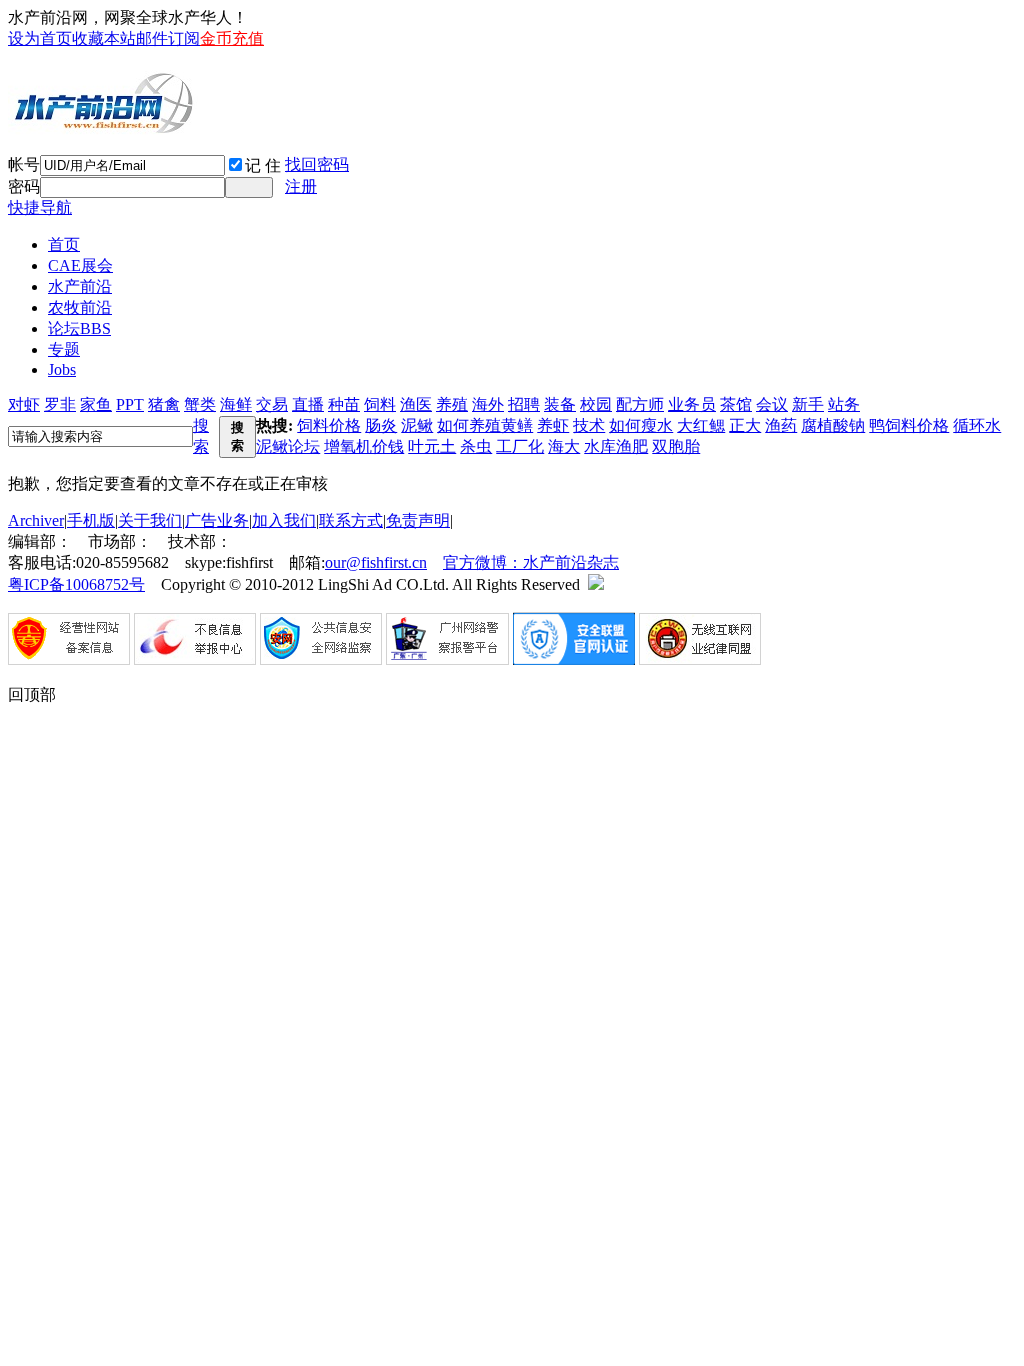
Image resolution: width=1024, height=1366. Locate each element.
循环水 (977, 425)
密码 (24, 186)
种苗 (344, 404)
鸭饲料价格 (909, 425)
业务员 (692, 404)
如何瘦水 (641, 425)
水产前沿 (80, 286)
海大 (564, 446)
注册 (301, 186)
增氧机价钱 (364, 446)
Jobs (62, 369)
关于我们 (150, 520)
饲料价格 (329, 425)
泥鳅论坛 (288, 446)
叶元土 (432, 446)
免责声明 (418, 520)
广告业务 (217, 520)
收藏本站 (104, 38)
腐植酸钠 (833, 425)
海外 (488, 404)
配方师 (640, 404)
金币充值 (232, 38)
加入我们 (284, 520)
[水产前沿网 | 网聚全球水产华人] (103, 127)
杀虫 (476, 446)
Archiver (36, 520)
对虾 (24, 404)
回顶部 (32, 694)
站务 (844, 404)
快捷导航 (40, 207)
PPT (130, 404)
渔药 (781, 425)
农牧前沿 (80, 307)
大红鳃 (701, 425)
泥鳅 (417, 425)
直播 (308, 404)
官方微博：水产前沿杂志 (531, 562)
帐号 (24, 164)
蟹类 (200, 404)
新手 (808, 404)
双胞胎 (676, 446)
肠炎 (381, 425)
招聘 (524, 404)
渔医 (416, 404)
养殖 (452, 404)
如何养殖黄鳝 (485, 425)
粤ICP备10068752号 (76, 584)
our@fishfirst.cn (376, 562)
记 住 (263, 165)
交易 (272, 404)
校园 (596, 404)
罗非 (60, 404)
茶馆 (736, 404)
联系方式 (351, 520)
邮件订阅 (168, 38)
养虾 (553, 425)
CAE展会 (80, 265)
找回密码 (317, 164)
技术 (589, 425)
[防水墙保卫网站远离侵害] (596, 584)
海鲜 (236, 404)
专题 (64, 349)
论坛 (79, 328)
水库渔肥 (616, 446)
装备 (560, 404)
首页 (64, 244)
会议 (772, 404)
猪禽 (164, 404)
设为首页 (40, 38)
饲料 (380, 404)
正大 (745, 425)
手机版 (91, 520)
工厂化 (520, 446)
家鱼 (96, 404)
